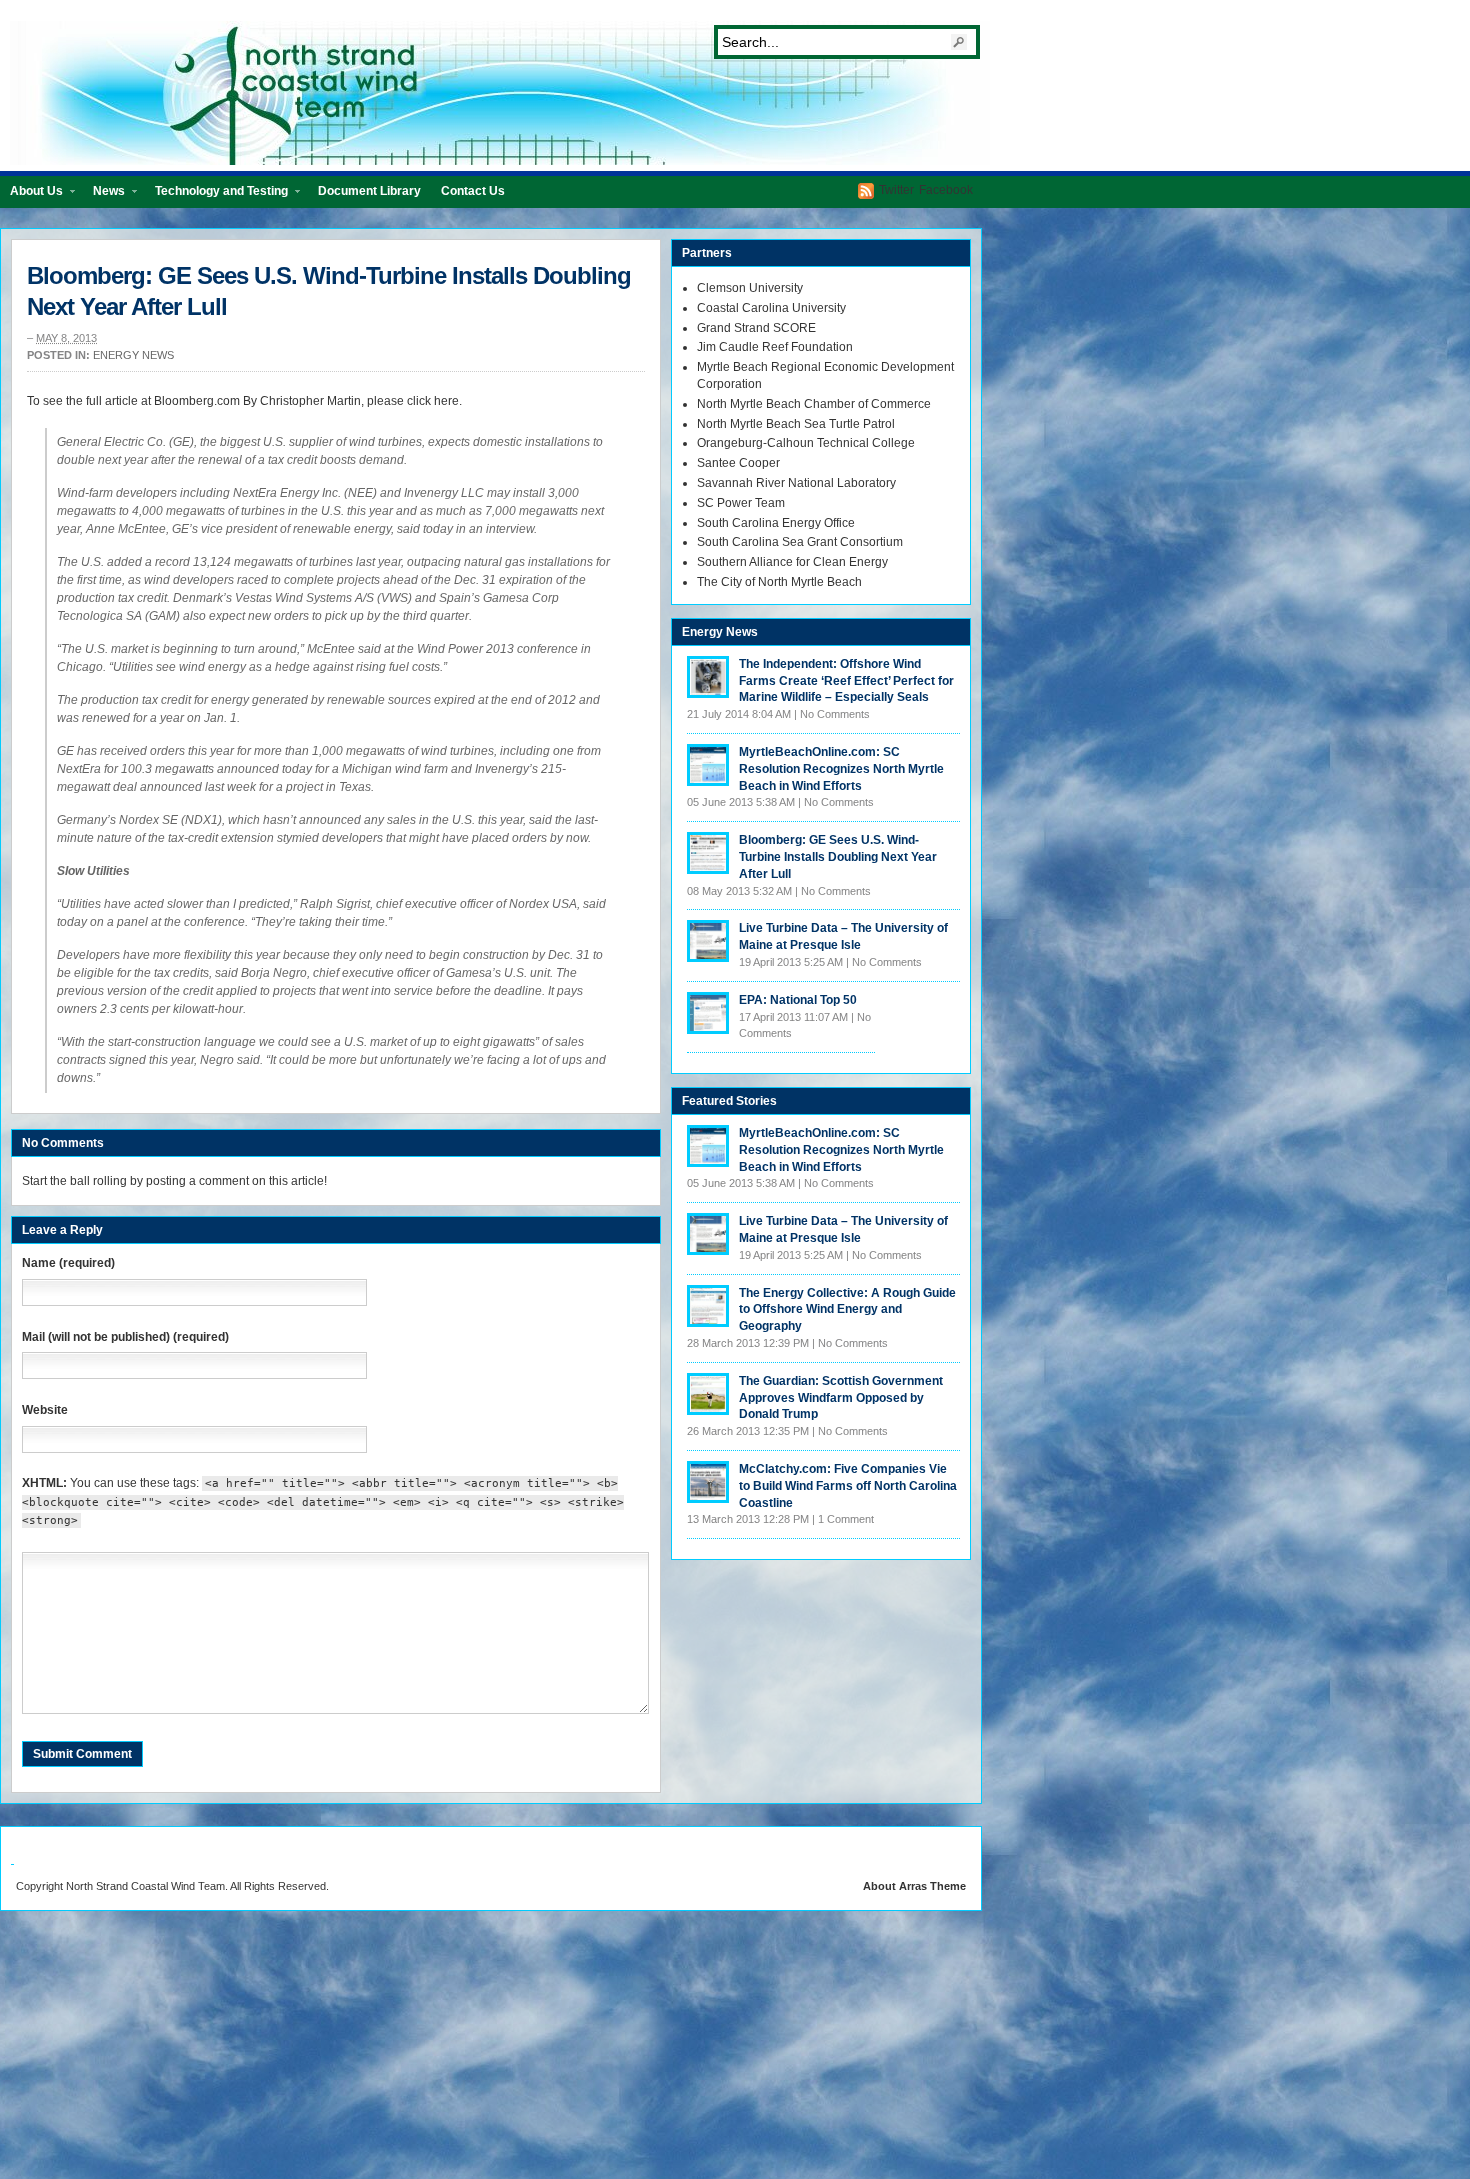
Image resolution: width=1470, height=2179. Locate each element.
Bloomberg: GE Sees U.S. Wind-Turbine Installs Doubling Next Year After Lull (838, 857)
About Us (31, 195)
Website (45, 1410)
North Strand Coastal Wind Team (500, 93)
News (104, 195)
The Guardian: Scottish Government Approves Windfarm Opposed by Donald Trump (841, 1398)
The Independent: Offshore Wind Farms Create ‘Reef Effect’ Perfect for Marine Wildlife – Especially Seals (846, 681)
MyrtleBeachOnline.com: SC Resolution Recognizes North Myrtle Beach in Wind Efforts (841, 769)
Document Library (369, 191)
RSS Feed (866, 191)
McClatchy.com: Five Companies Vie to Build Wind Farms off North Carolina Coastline (848, 1486)
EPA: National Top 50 (798, 1000)
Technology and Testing (216, 195)
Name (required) (68, 1263)
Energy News (133, 355)
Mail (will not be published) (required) (125, 1337)
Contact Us (473, 191)
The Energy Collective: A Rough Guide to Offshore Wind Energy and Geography (847, 1310)
